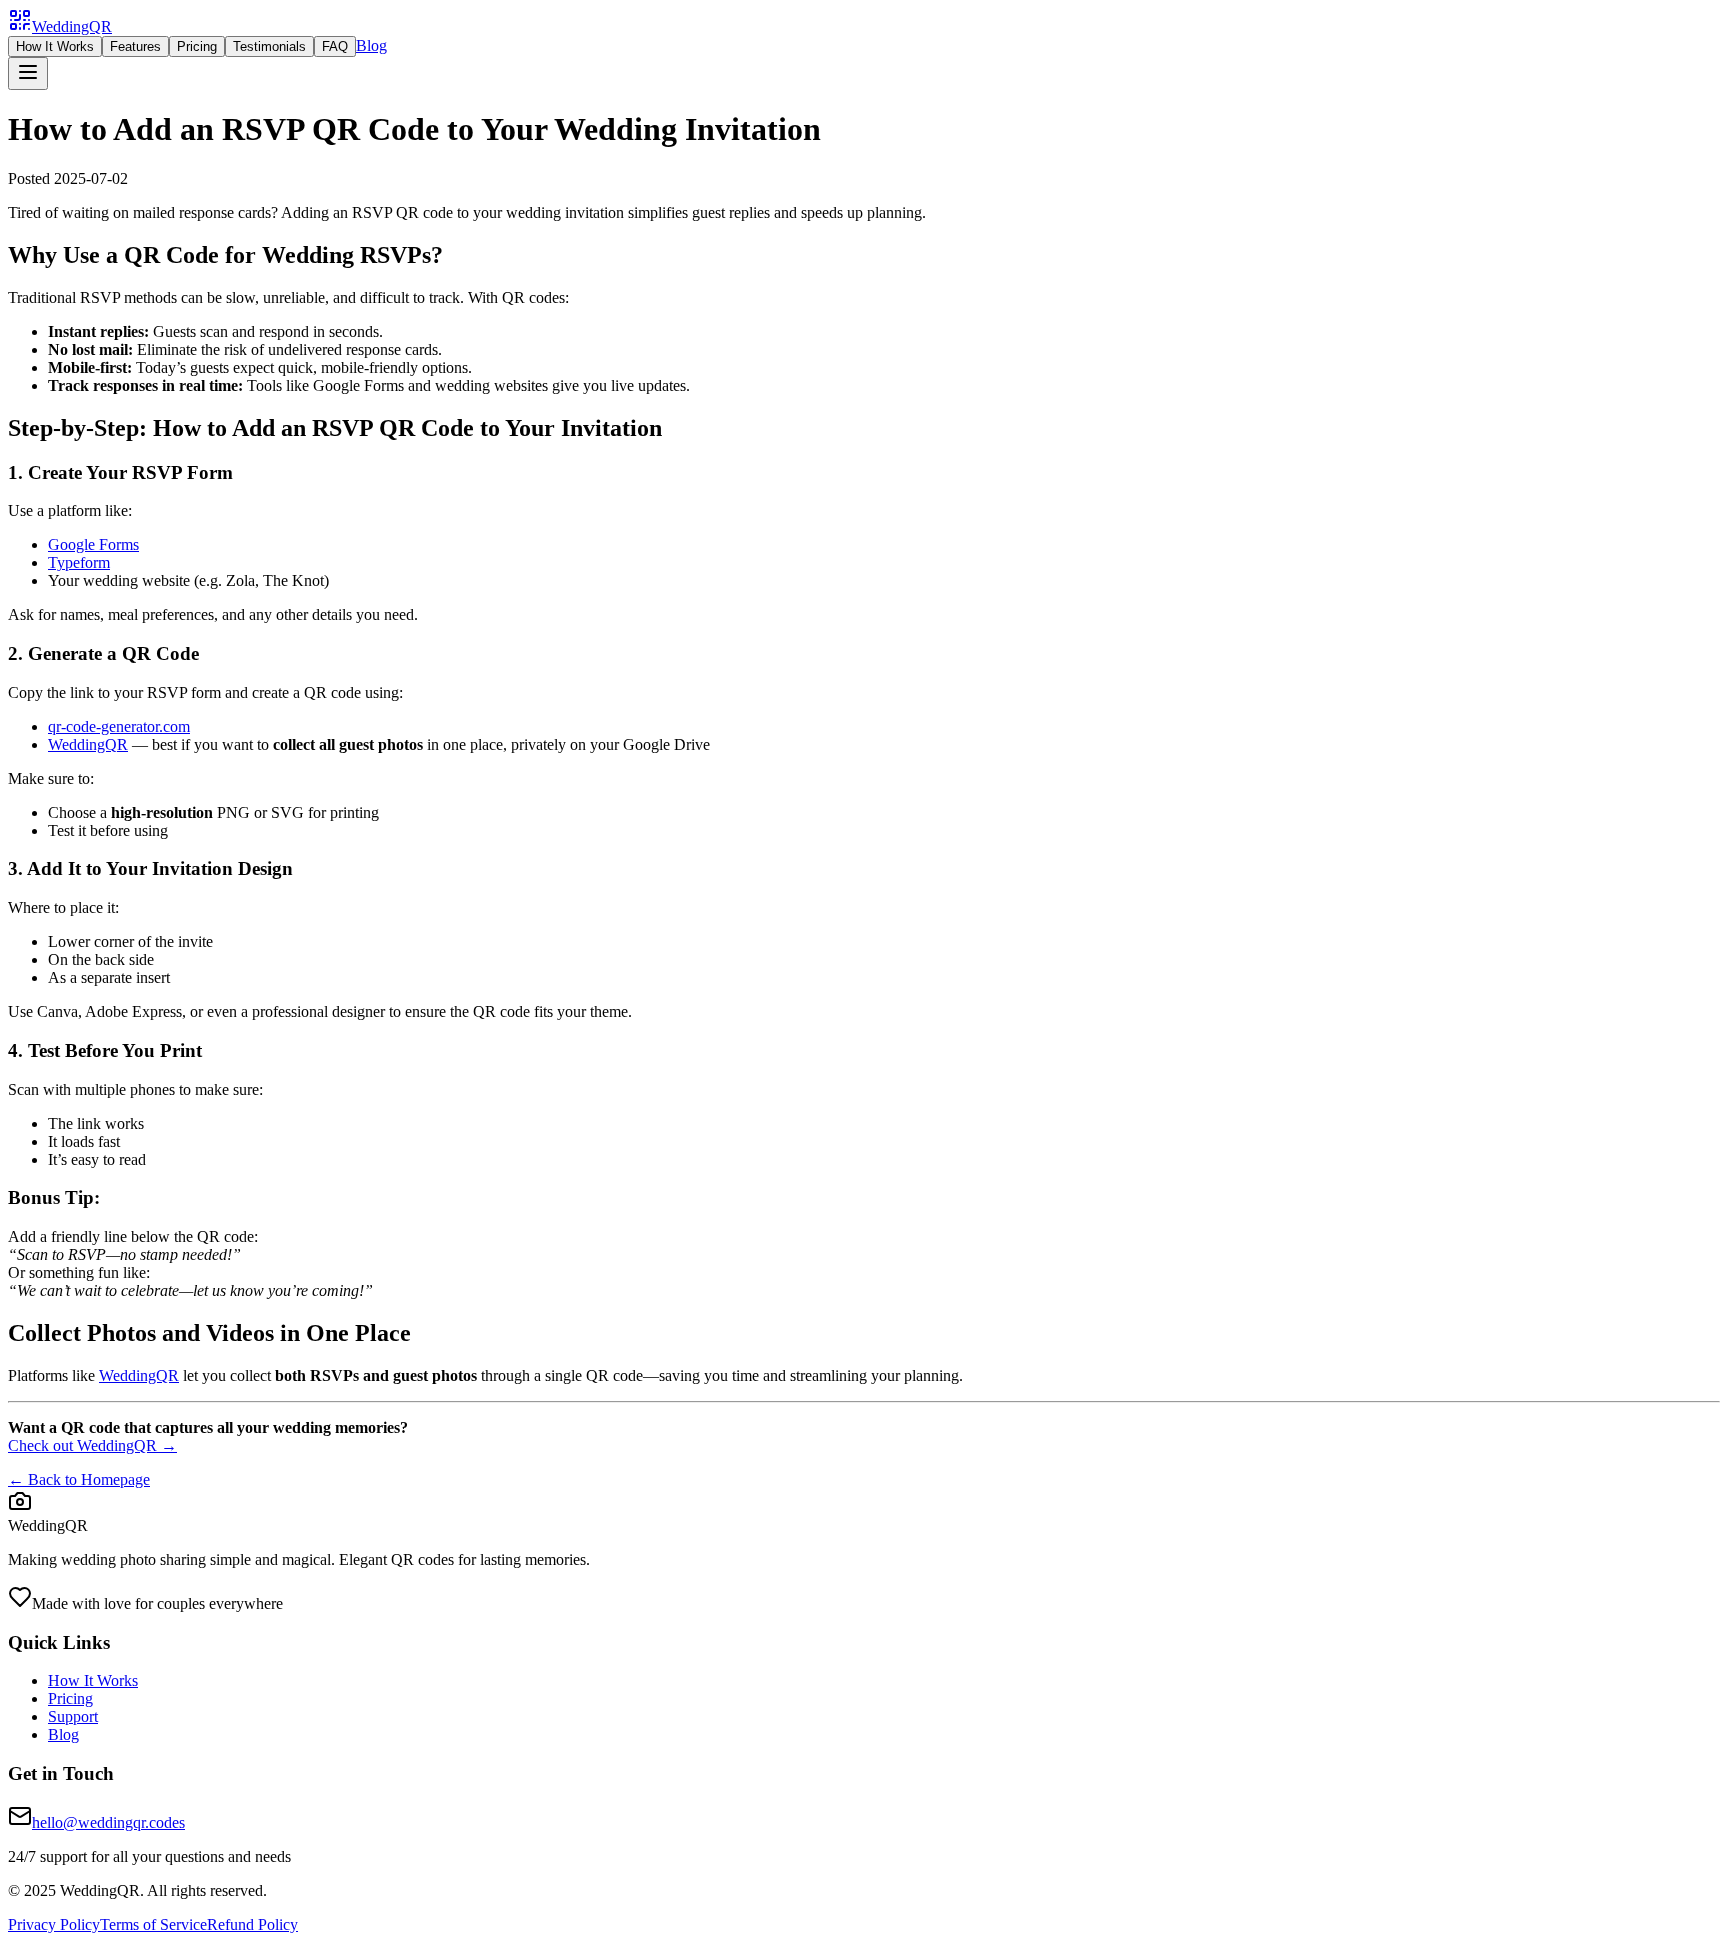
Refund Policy (252, 1924)
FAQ (335, 46)
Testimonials (269, 46)
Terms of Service (153, 1924)
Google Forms (93, 544)
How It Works (55, 46)
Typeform (79, 562)
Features (135, 46)
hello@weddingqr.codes (108, 1822)
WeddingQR (88, 744)
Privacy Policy (54, 1924)
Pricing (197, 46)
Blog (371, 45)
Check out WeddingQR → (92, 1445)
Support (73, 1716)
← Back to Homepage (79, 1479)
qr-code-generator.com (119, 726)
